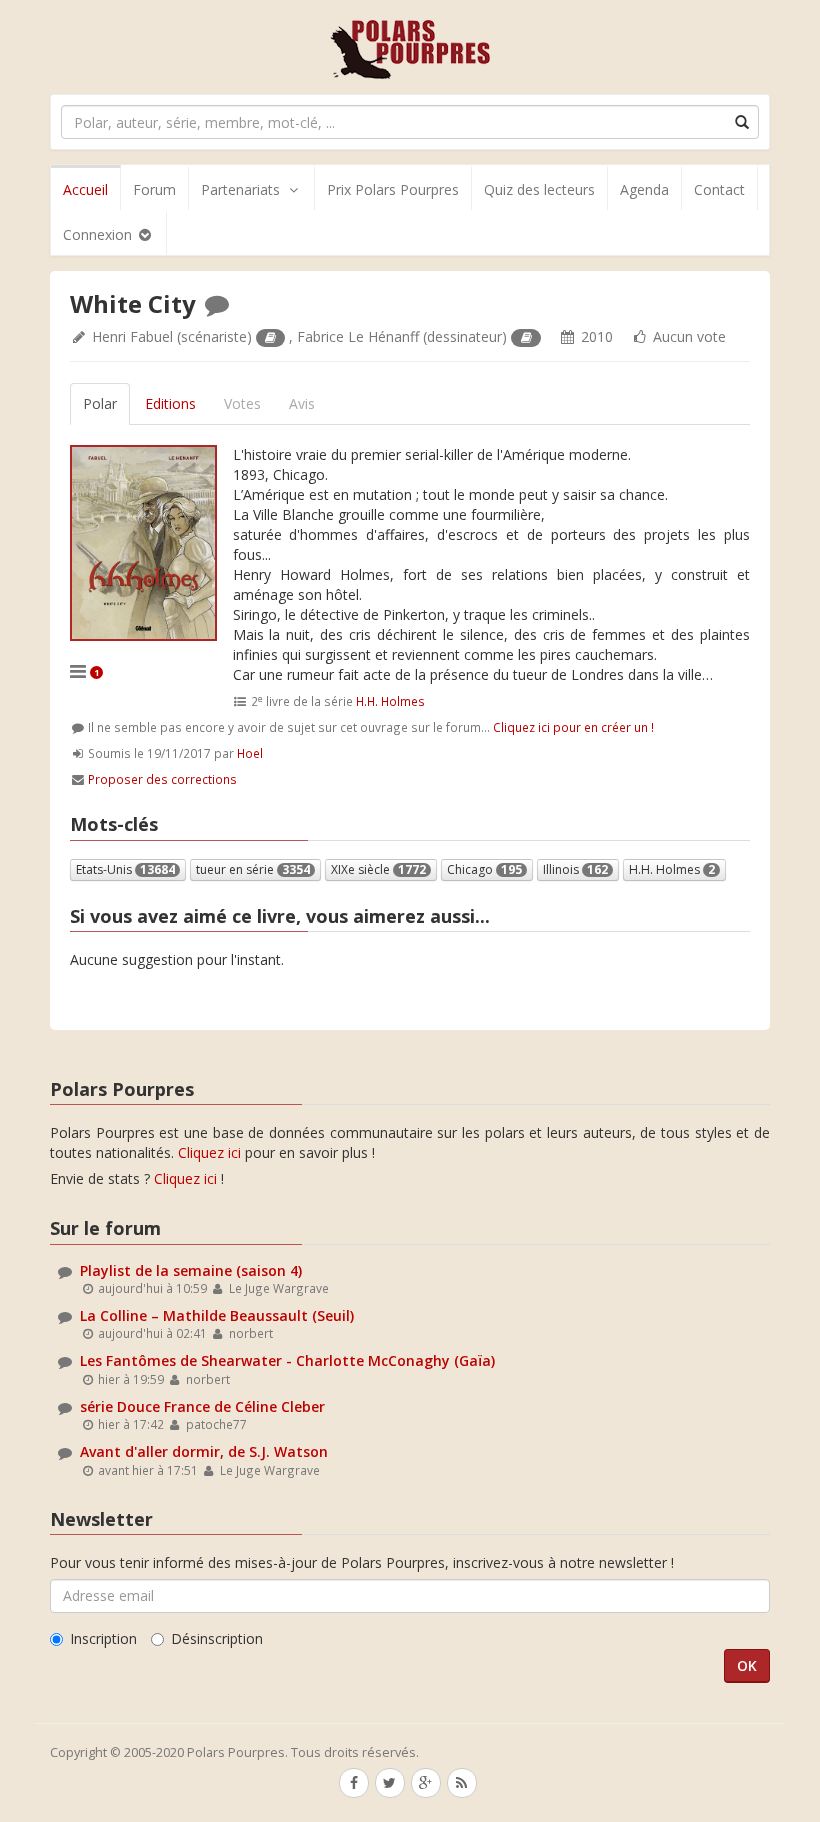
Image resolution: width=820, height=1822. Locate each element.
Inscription (103, 1638)
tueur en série (253, 869)
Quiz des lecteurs (539, 189)
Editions (170, 403)
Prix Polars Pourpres (393, 189)
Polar (100, 403)
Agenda (644, 189)
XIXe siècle (378, 869)
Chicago (484, 869)
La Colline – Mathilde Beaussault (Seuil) (217, 1315)
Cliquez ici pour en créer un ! (573, 727)
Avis (302, 403)
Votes (242, 403)
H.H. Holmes (390, 701)
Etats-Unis (125, 869)
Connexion (99, 234)
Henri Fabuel (132, 336)
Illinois (575, 869)
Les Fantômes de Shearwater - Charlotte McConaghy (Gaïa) (287, 1360)
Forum (154, 189)
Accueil (85, 189)
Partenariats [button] (240, 189)
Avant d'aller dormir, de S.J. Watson (204, 1451)
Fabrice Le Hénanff (358, 336)
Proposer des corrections (162, 779)
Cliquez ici (209, 1152)
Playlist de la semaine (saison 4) (191, 1270)
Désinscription (217, 1638)
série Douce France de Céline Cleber (202, 1406)
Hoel (250, 753)
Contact (719, 189)
